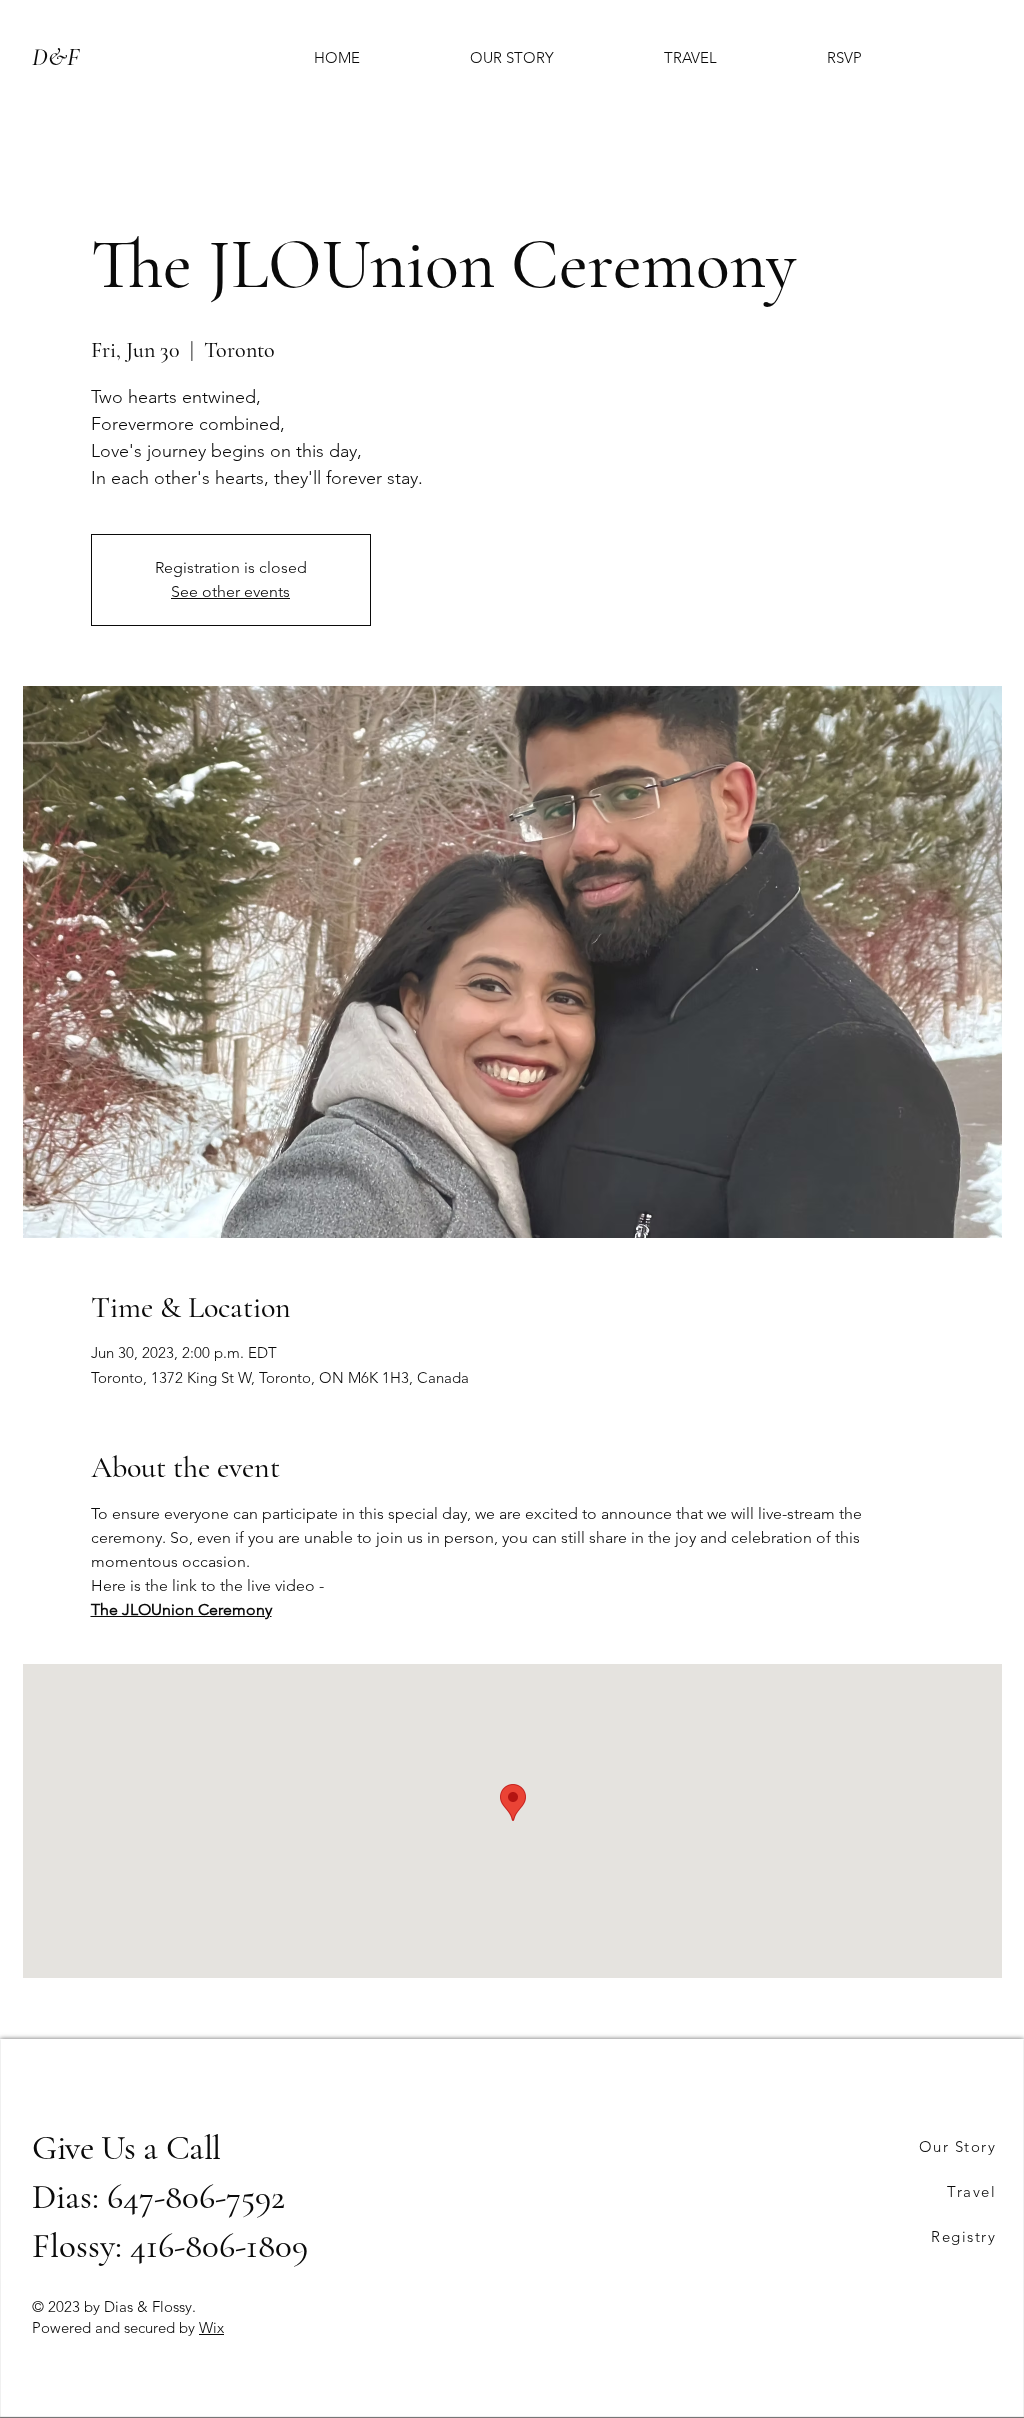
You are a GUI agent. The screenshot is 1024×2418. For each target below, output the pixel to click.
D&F (55, 57)
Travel (971, 2191)
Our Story (958, 2146)
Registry (963, 2236)
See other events (230, 591)
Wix (211, 2327)
